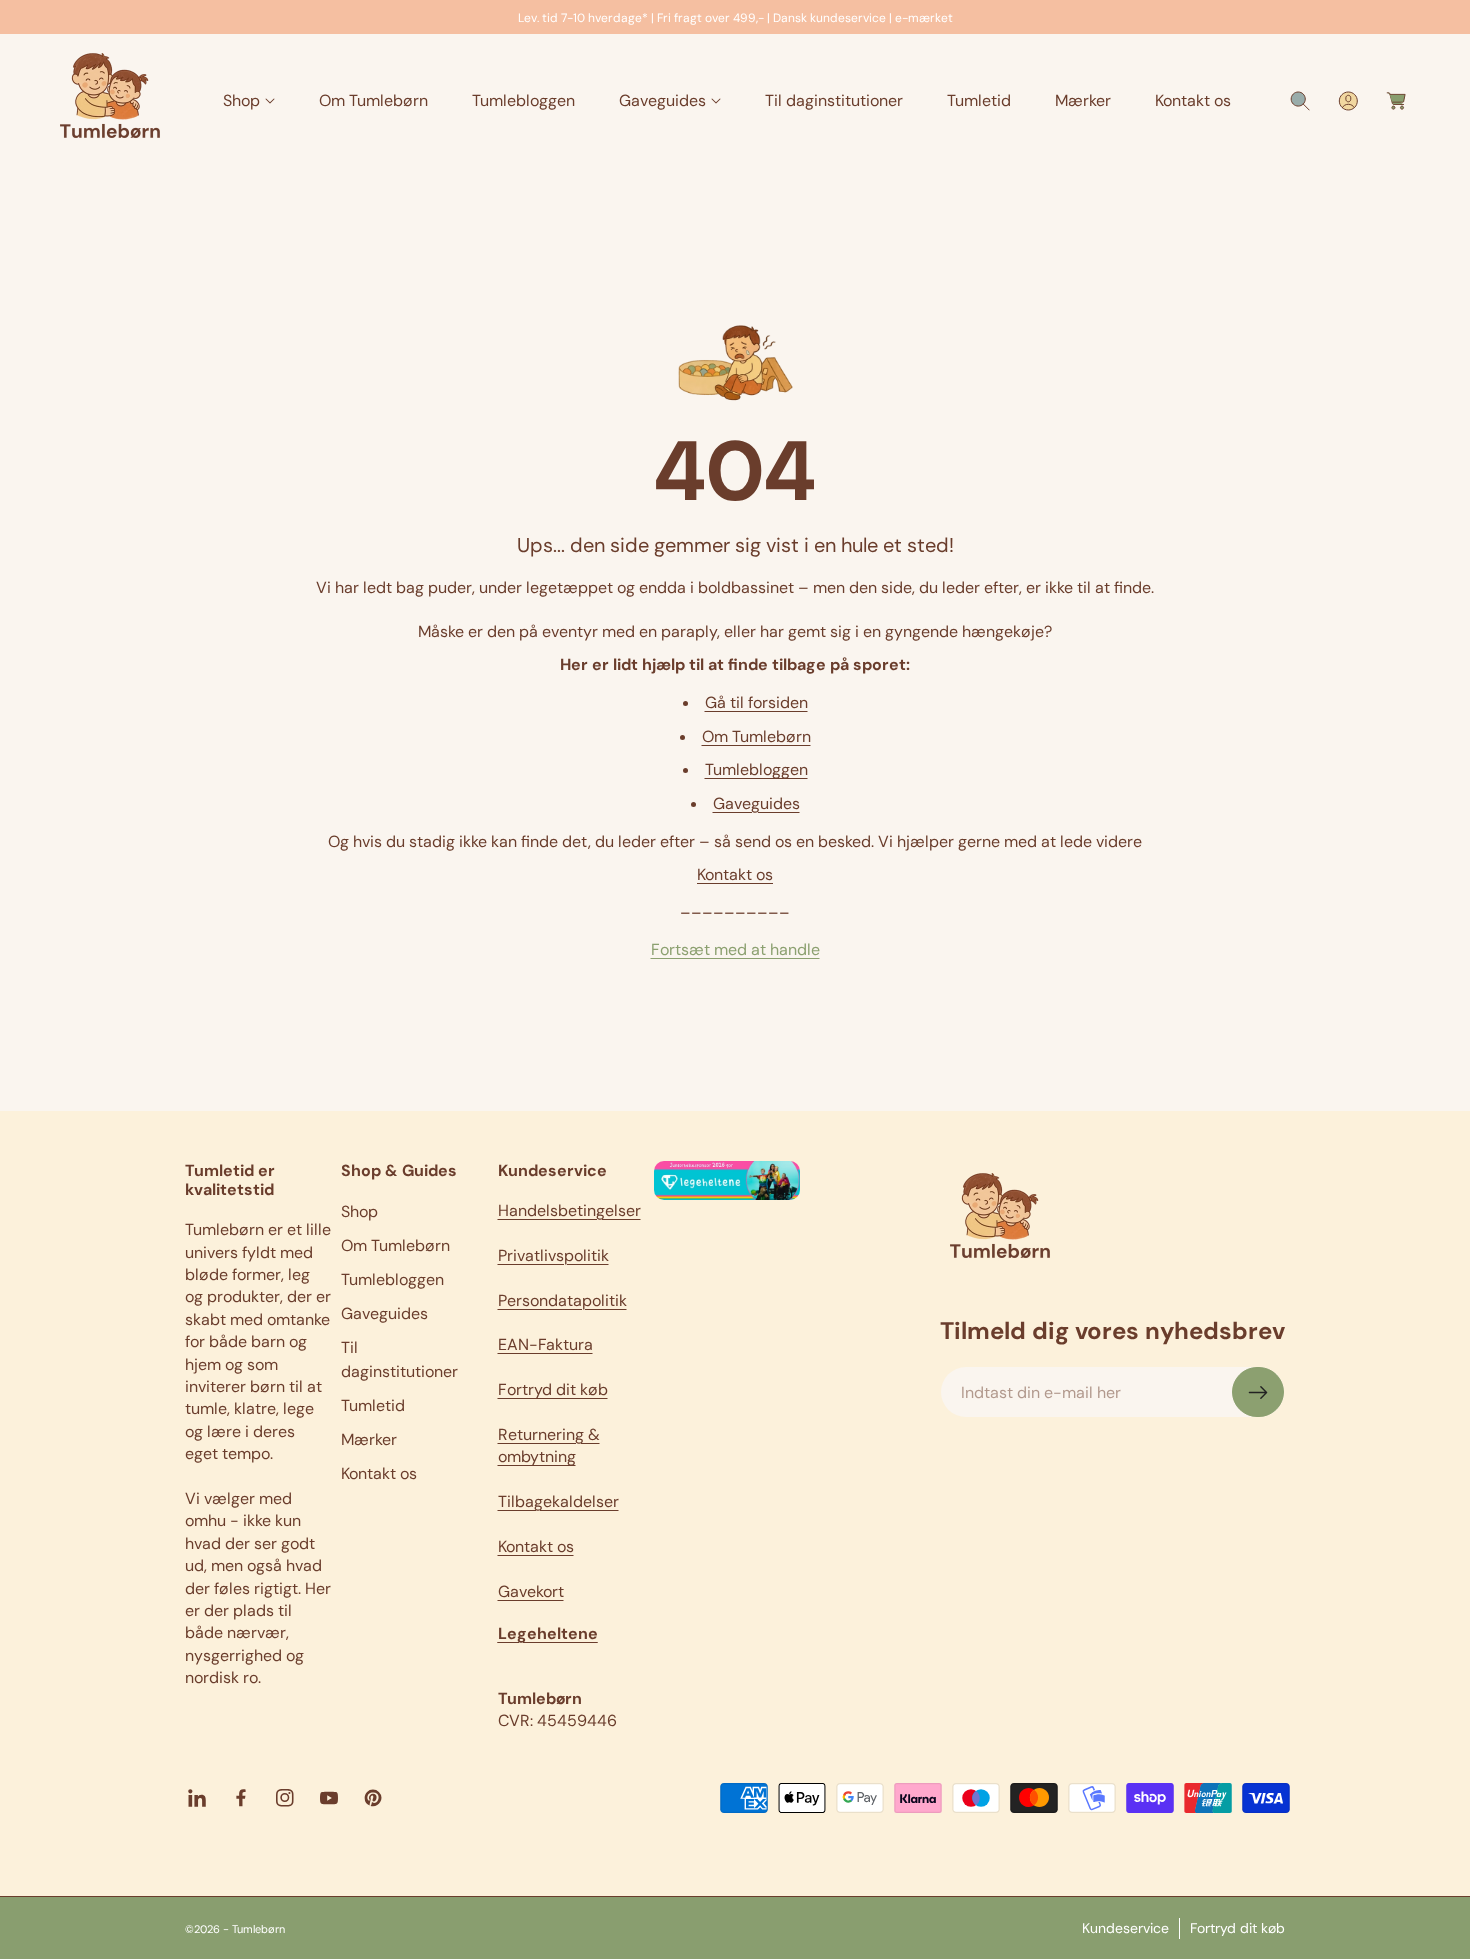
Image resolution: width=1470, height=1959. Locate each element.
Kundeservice (1125, 1927)
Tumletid (373, 1405)
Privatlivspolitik (553, 1255)
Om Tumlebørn (756, 736)
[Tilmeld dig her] (1258, 1392)
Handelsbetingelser (569, 1210)
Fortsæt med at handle (735, 949)
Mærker (369, 1439)
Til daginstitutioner (399, 1359)
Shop (359, 1211)
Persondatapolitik (562, 1300)
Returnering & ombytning (549, 1445)
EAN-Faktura (545, 1344)
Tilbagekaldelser (558, 1501)
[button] (249, 101)
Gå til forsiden (756, 702)
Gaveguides (756, 803)
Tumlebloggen (756, 769)
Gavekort (531, 1591)
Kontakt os (735, 874)
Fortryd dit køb (553, 1389)
